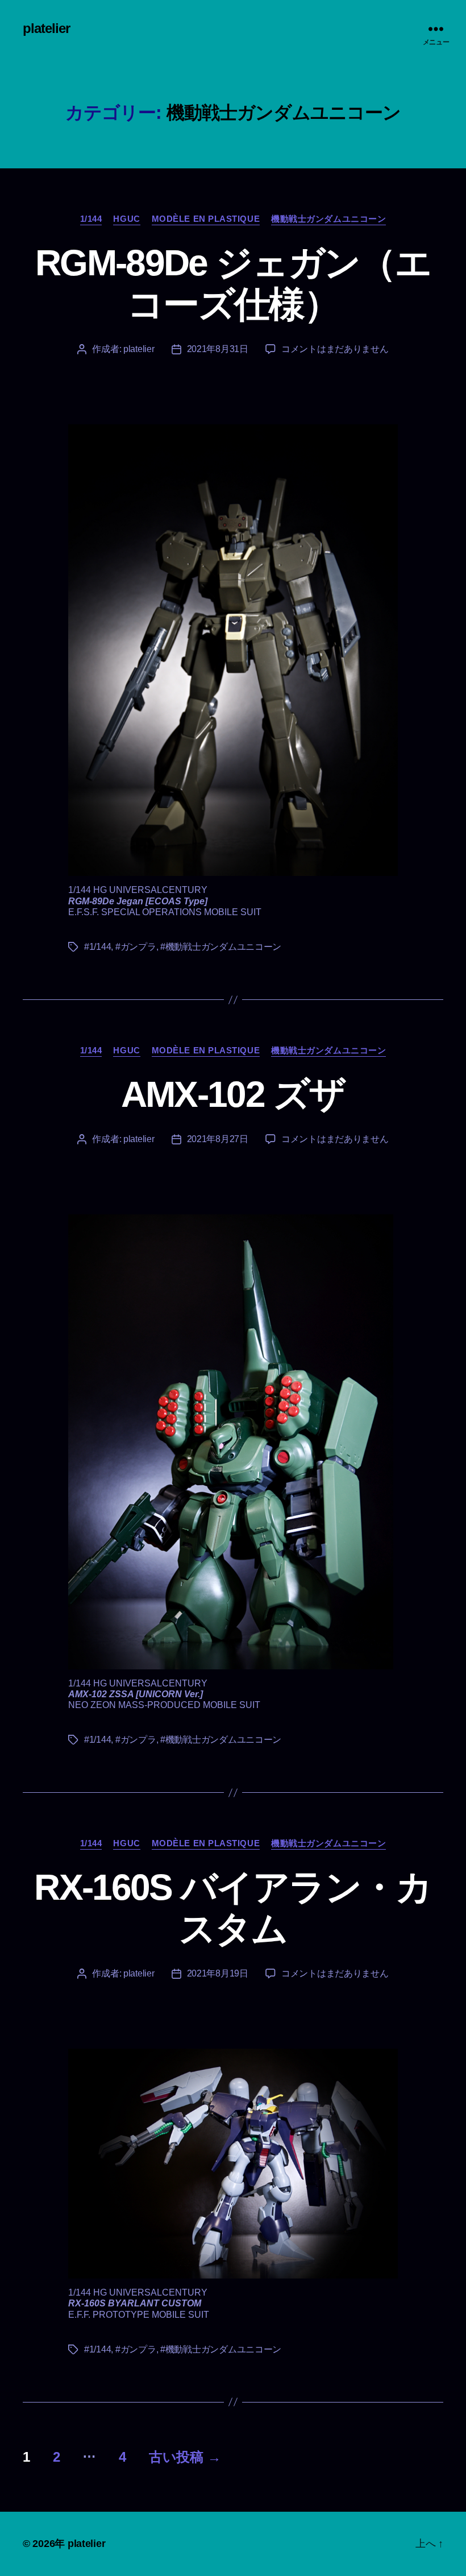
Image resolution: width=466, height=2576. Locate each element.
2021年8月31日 (218, 349)
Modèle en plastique (206, 219)
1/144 (91, 219)
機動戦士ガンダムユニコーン (328, 219)
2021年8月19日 (218, 1973)
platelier (46, 28)
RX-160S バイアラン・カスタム (233, 1908)
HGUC (126, 219)
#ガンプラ (136, 947)
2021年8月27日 (218, 1139)
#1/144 (97, 947)
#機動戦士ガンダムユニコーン (221, 947)
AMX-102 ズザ (233, 1094)
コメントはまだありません (335, 349)
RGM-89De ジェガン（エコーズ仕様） (233, 284)
